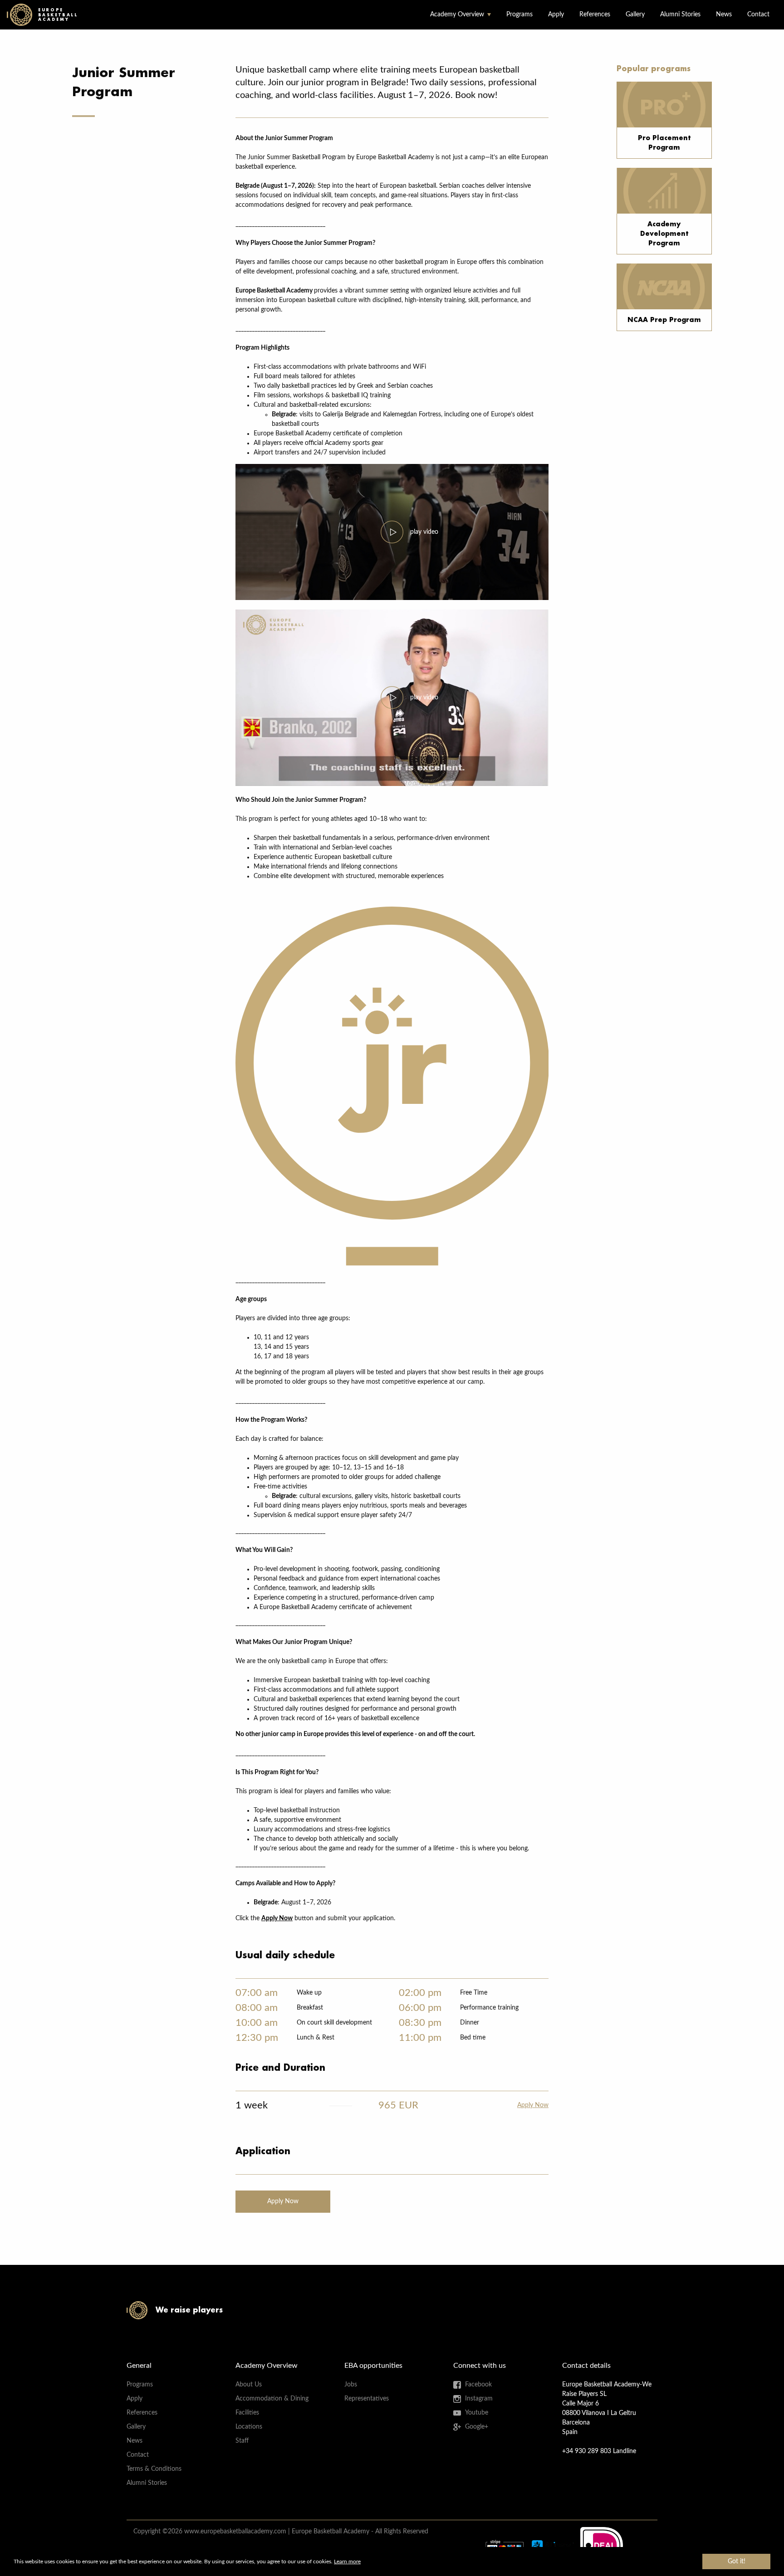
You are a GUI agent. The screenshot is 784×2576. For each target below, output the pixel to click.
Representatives (367, 2399)
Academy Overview (457, 15)
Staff (242, 2441)
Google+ (477, 2427)
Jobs (351, 2385)
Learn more (347, 2561)
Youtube (477, 2413)
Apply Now (533, 2105)
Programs (519, 15)
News (724, 15)
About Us (249, 2385)
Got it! (737, 2561)
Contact (758, 15)
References (595, 15)
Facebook (478, 2385)
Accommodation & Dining (272, 2399)
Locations (249, 2427)
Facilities (247, 2413)
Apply (556, 15)
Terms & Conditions (154, 2469)
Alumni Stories (680, 15)
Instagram (479, 2399)
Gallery (635, 15)
